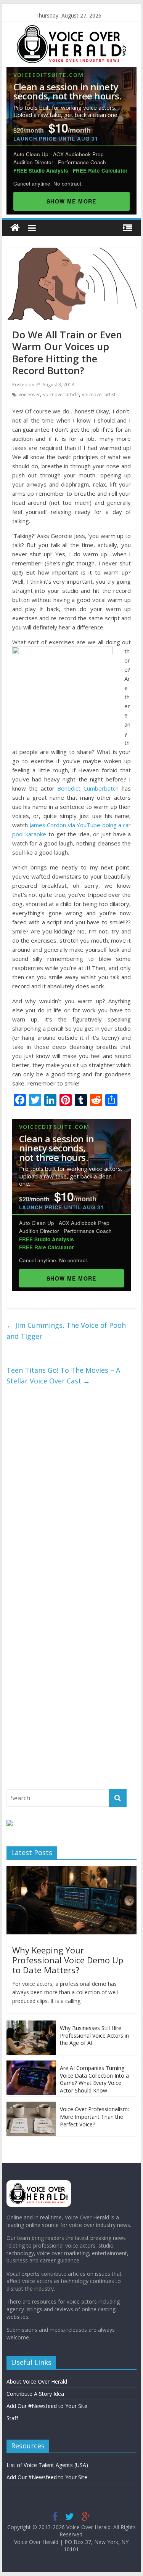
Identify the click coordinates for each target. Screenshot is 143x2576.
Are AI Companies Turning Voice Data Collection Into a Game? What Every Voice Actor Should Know (94, 2079)
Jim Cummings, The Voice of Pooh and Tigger (66, 1331)
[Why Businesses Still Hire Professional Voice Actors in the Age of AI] (31, 2024)
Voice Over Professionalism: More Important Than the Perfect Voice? (94, 2117)
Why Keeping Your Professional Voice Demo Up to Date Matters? (68, 1960)
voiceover (29, 395)
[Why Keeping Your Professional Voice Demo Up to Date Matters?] (72, 1870)
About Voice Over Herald (37, 2381)
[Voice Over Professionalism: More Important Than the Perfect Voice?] (31, 2106)
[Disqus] (72, 1493)
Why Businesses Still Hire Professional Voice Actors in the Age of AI (94, 2035)
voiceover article (61, 395)
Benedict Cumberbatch (88, 788)
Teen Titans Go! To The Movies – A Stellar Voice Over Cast (63, 1376)
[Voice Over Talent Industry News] (71, 30)
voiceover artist (99, 395)
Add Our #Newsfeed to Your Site (47, 2406)
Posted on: (43, 385)
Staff (12, 2418)
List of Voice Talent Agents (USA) (47, 2465)
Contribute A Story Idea (35, 2394)
